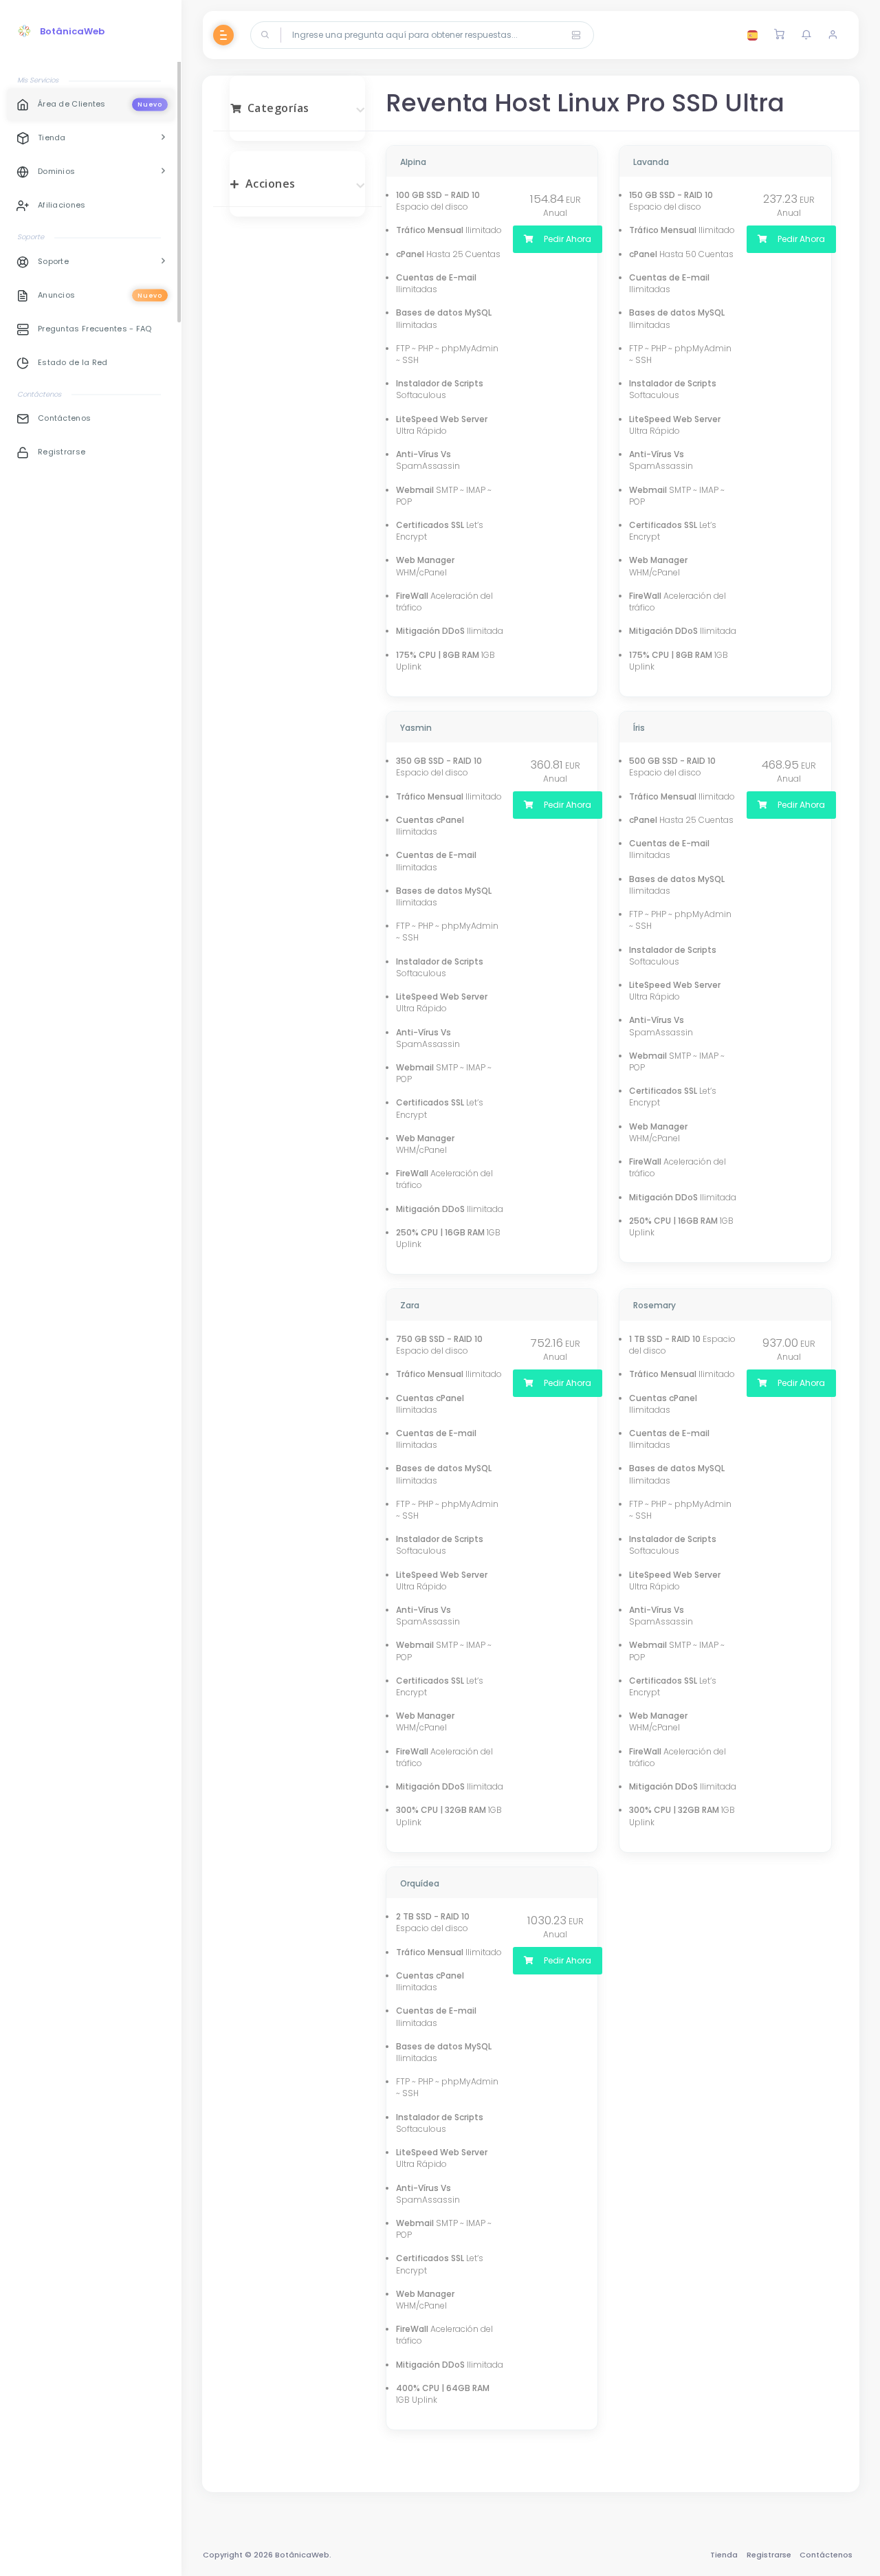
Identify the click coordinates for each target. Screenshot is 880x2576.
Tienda (724, 2555)
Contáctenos (826, 2555)
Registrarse (769, 2555)
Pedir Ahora (566, 239)
